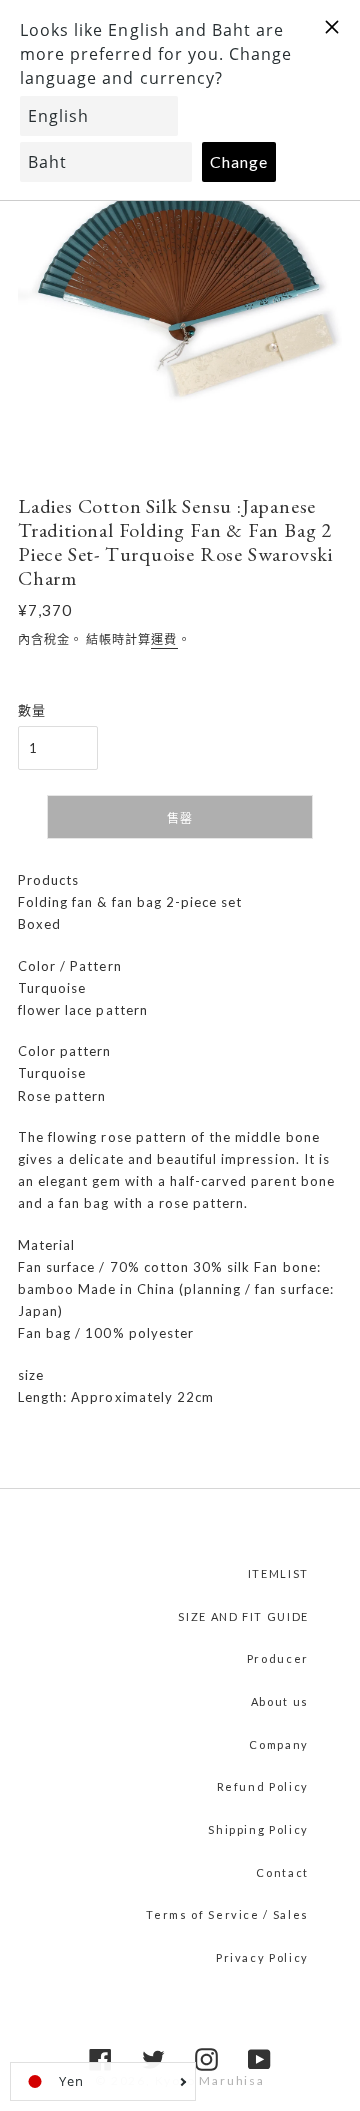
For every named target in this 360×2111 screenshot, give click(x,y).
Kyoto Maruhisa (210, 2080)
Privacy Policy (262, 1957)
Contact (282, 1872)
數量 (32, 710)
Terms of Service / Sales (227, 1914)
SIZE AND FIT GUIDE (243, 1616)
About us (280, 1701)
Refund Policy (263, 1786)
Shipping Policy (258, 1829)
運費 (164, 639)
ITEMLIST (278, 1573)
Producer (278, 1658)
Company (279, 1744)
